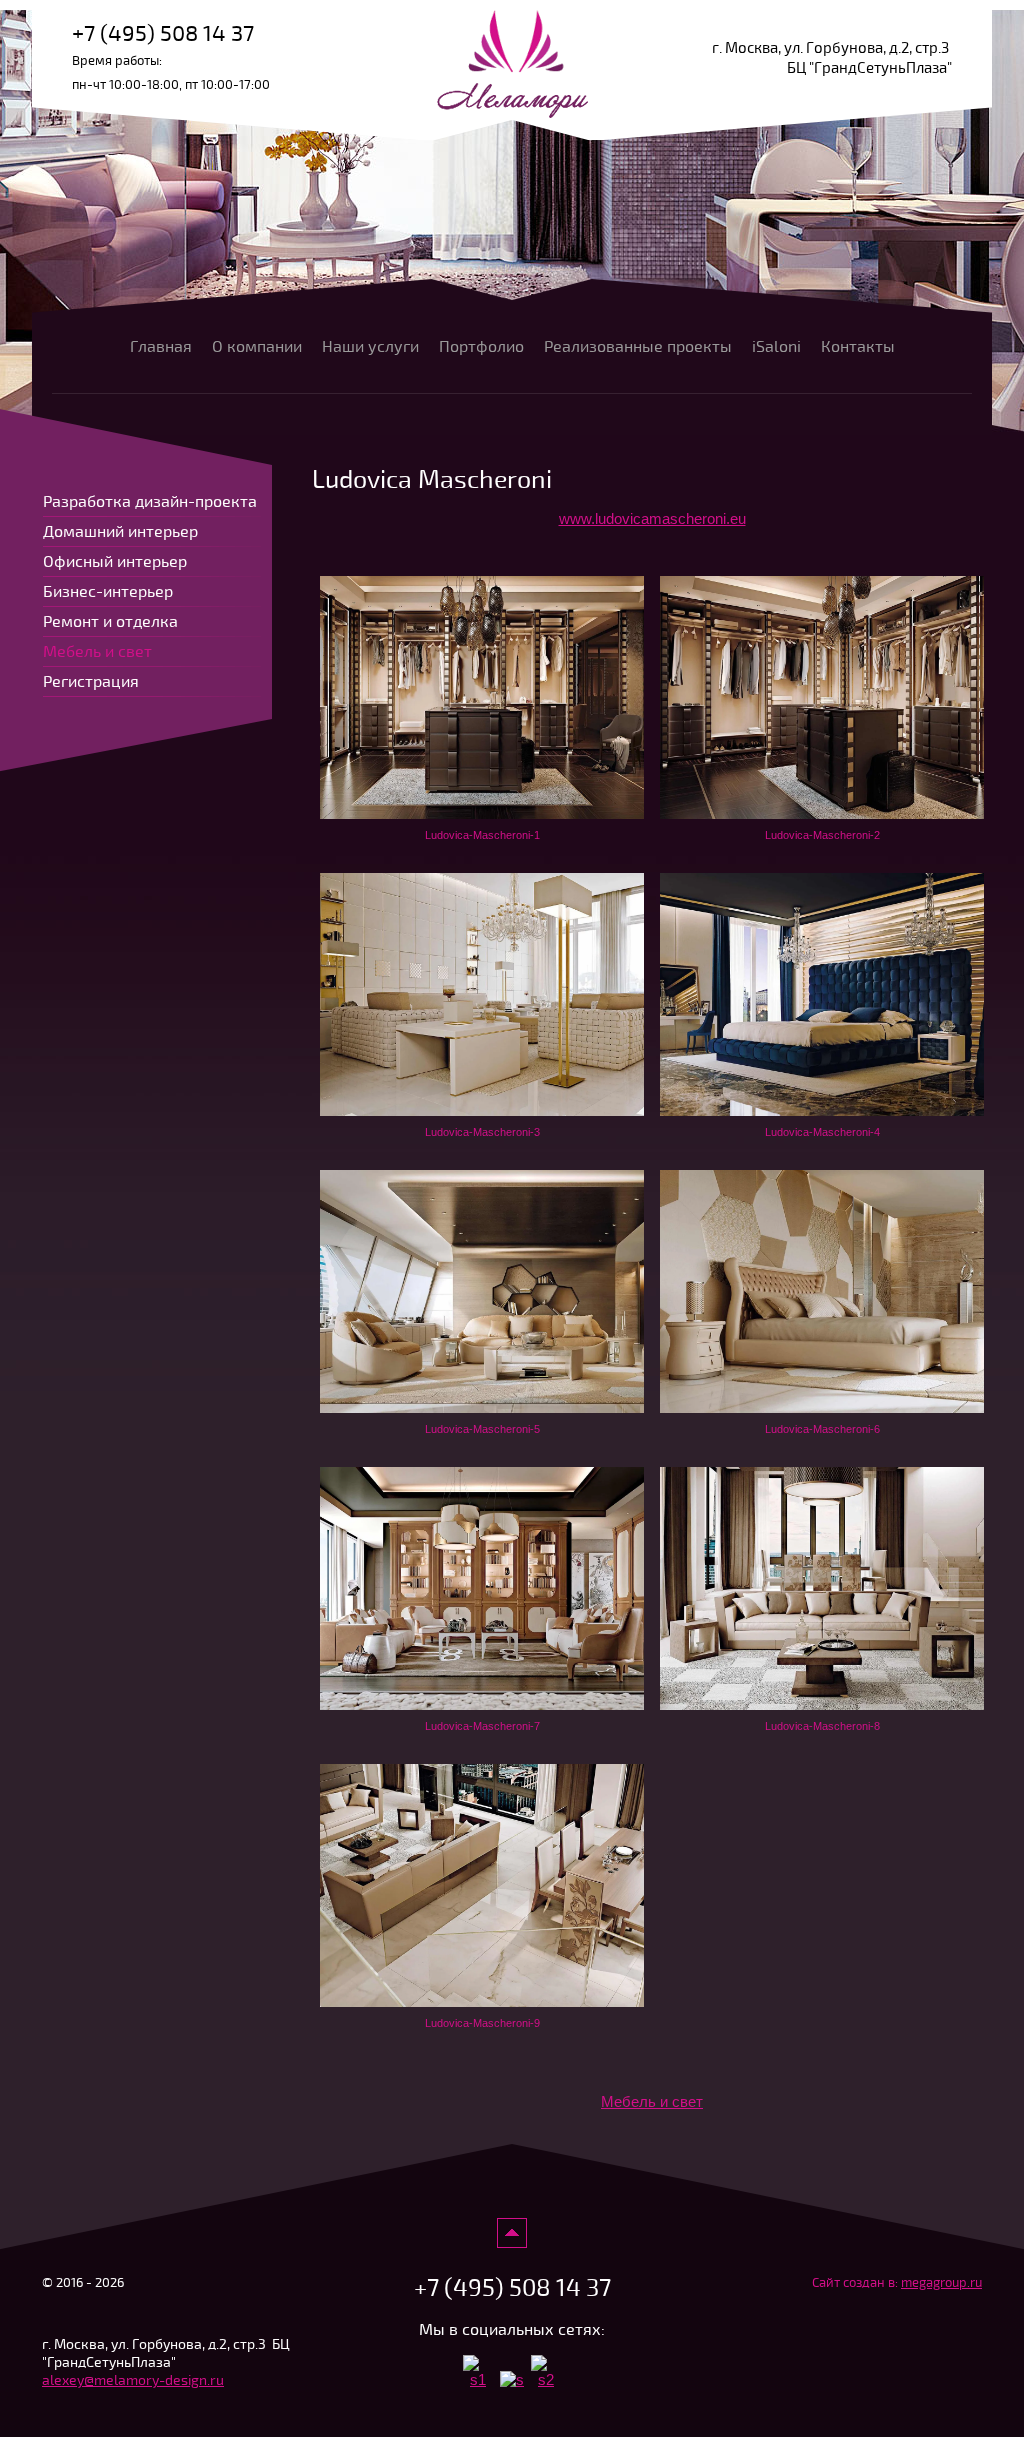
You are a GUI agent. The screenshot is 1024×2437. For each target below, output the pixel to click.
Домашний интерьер (120, 532)
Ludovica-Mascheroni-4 (822, 1132)
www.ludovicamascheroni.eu (652, 518)
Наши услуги (370, 347)
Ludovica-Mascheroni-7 (482, 1726)
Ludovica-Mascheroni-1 (482, 835)
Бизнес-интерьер (108, 592)
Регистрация (91, 682)
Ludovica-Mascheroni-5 (482, 1429)
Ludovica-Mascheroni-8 (822, 1726)
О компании (257, 347)
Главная (161, 347)
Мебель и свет (652, 2101)
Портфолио (481, 347)
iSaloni (776, 347)
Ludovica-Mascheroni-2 (822, 835)
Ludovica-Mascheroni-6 (822, 1429)
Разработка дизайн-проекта (150, 502)
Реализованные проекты (638, 347)
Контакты (858, 347)
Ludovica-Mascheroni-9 (482, 2023)
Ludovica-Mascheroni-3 (482, 1132)
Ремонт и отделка (110, 622)
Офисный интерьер (115, 562)
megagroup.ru (941, 2283)
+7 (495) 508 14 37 (163, 33)
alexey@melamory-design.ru (133, 2380)
